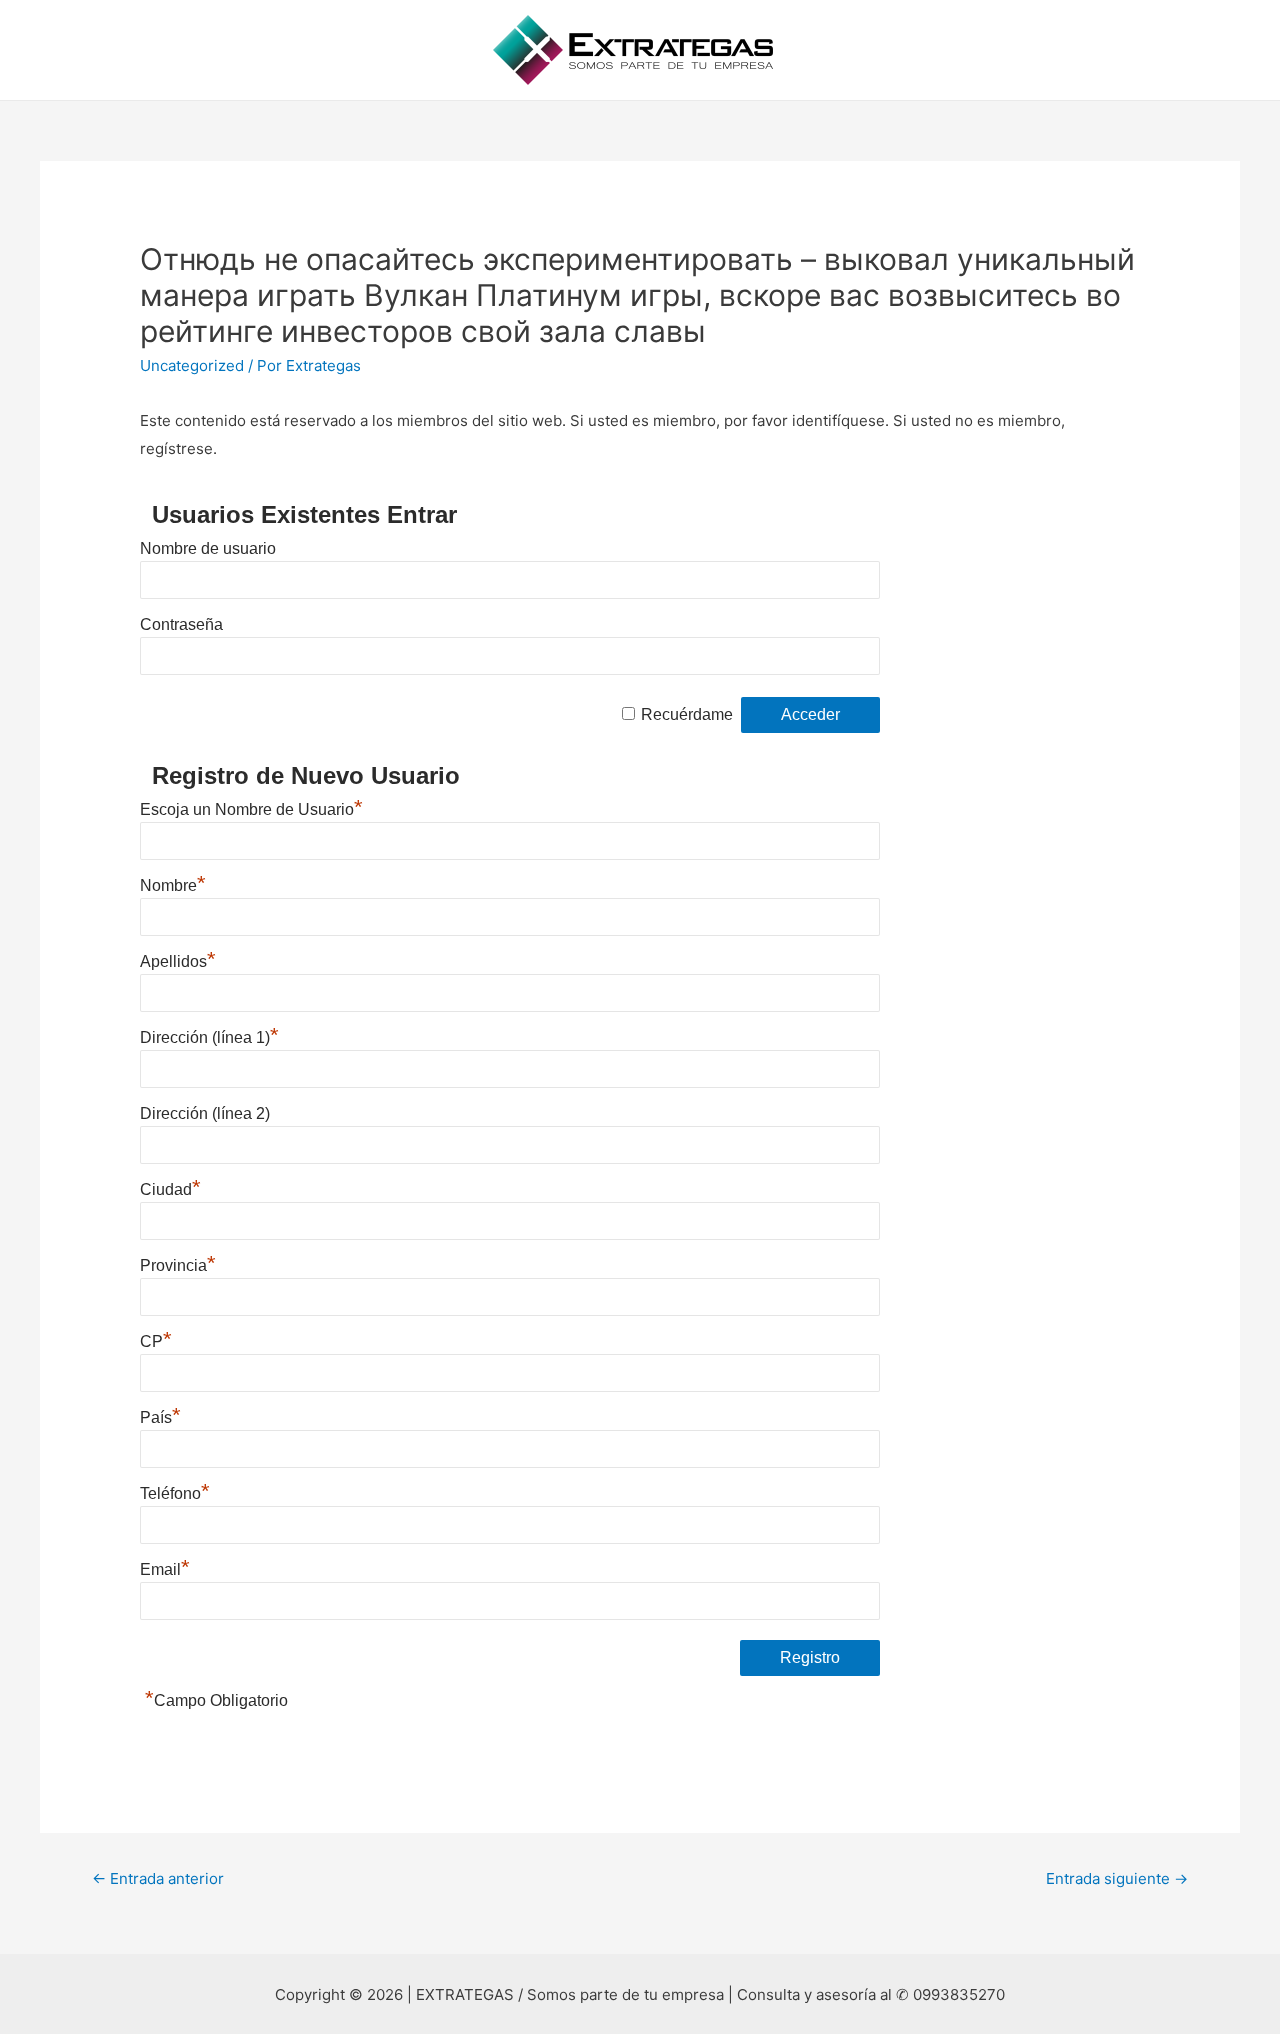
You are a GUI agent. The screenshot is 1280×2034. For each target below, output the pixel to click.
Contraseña (181, 624)
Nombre (173, 885)
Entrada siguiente (1117, 1878)
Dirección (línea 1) (209, 1037)
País (160, 1417)
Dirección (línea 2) (205, 1113)
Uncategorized (192, 365)
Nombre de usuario (208, 548)
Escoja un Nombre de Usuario (251, 809)
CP (156, 1341)
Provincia (178, 1265)
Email (165, 1569)
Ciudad (170, 1189)
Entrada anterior (158, 1878)
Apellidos (178, 961)
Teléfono (175, 1493)
